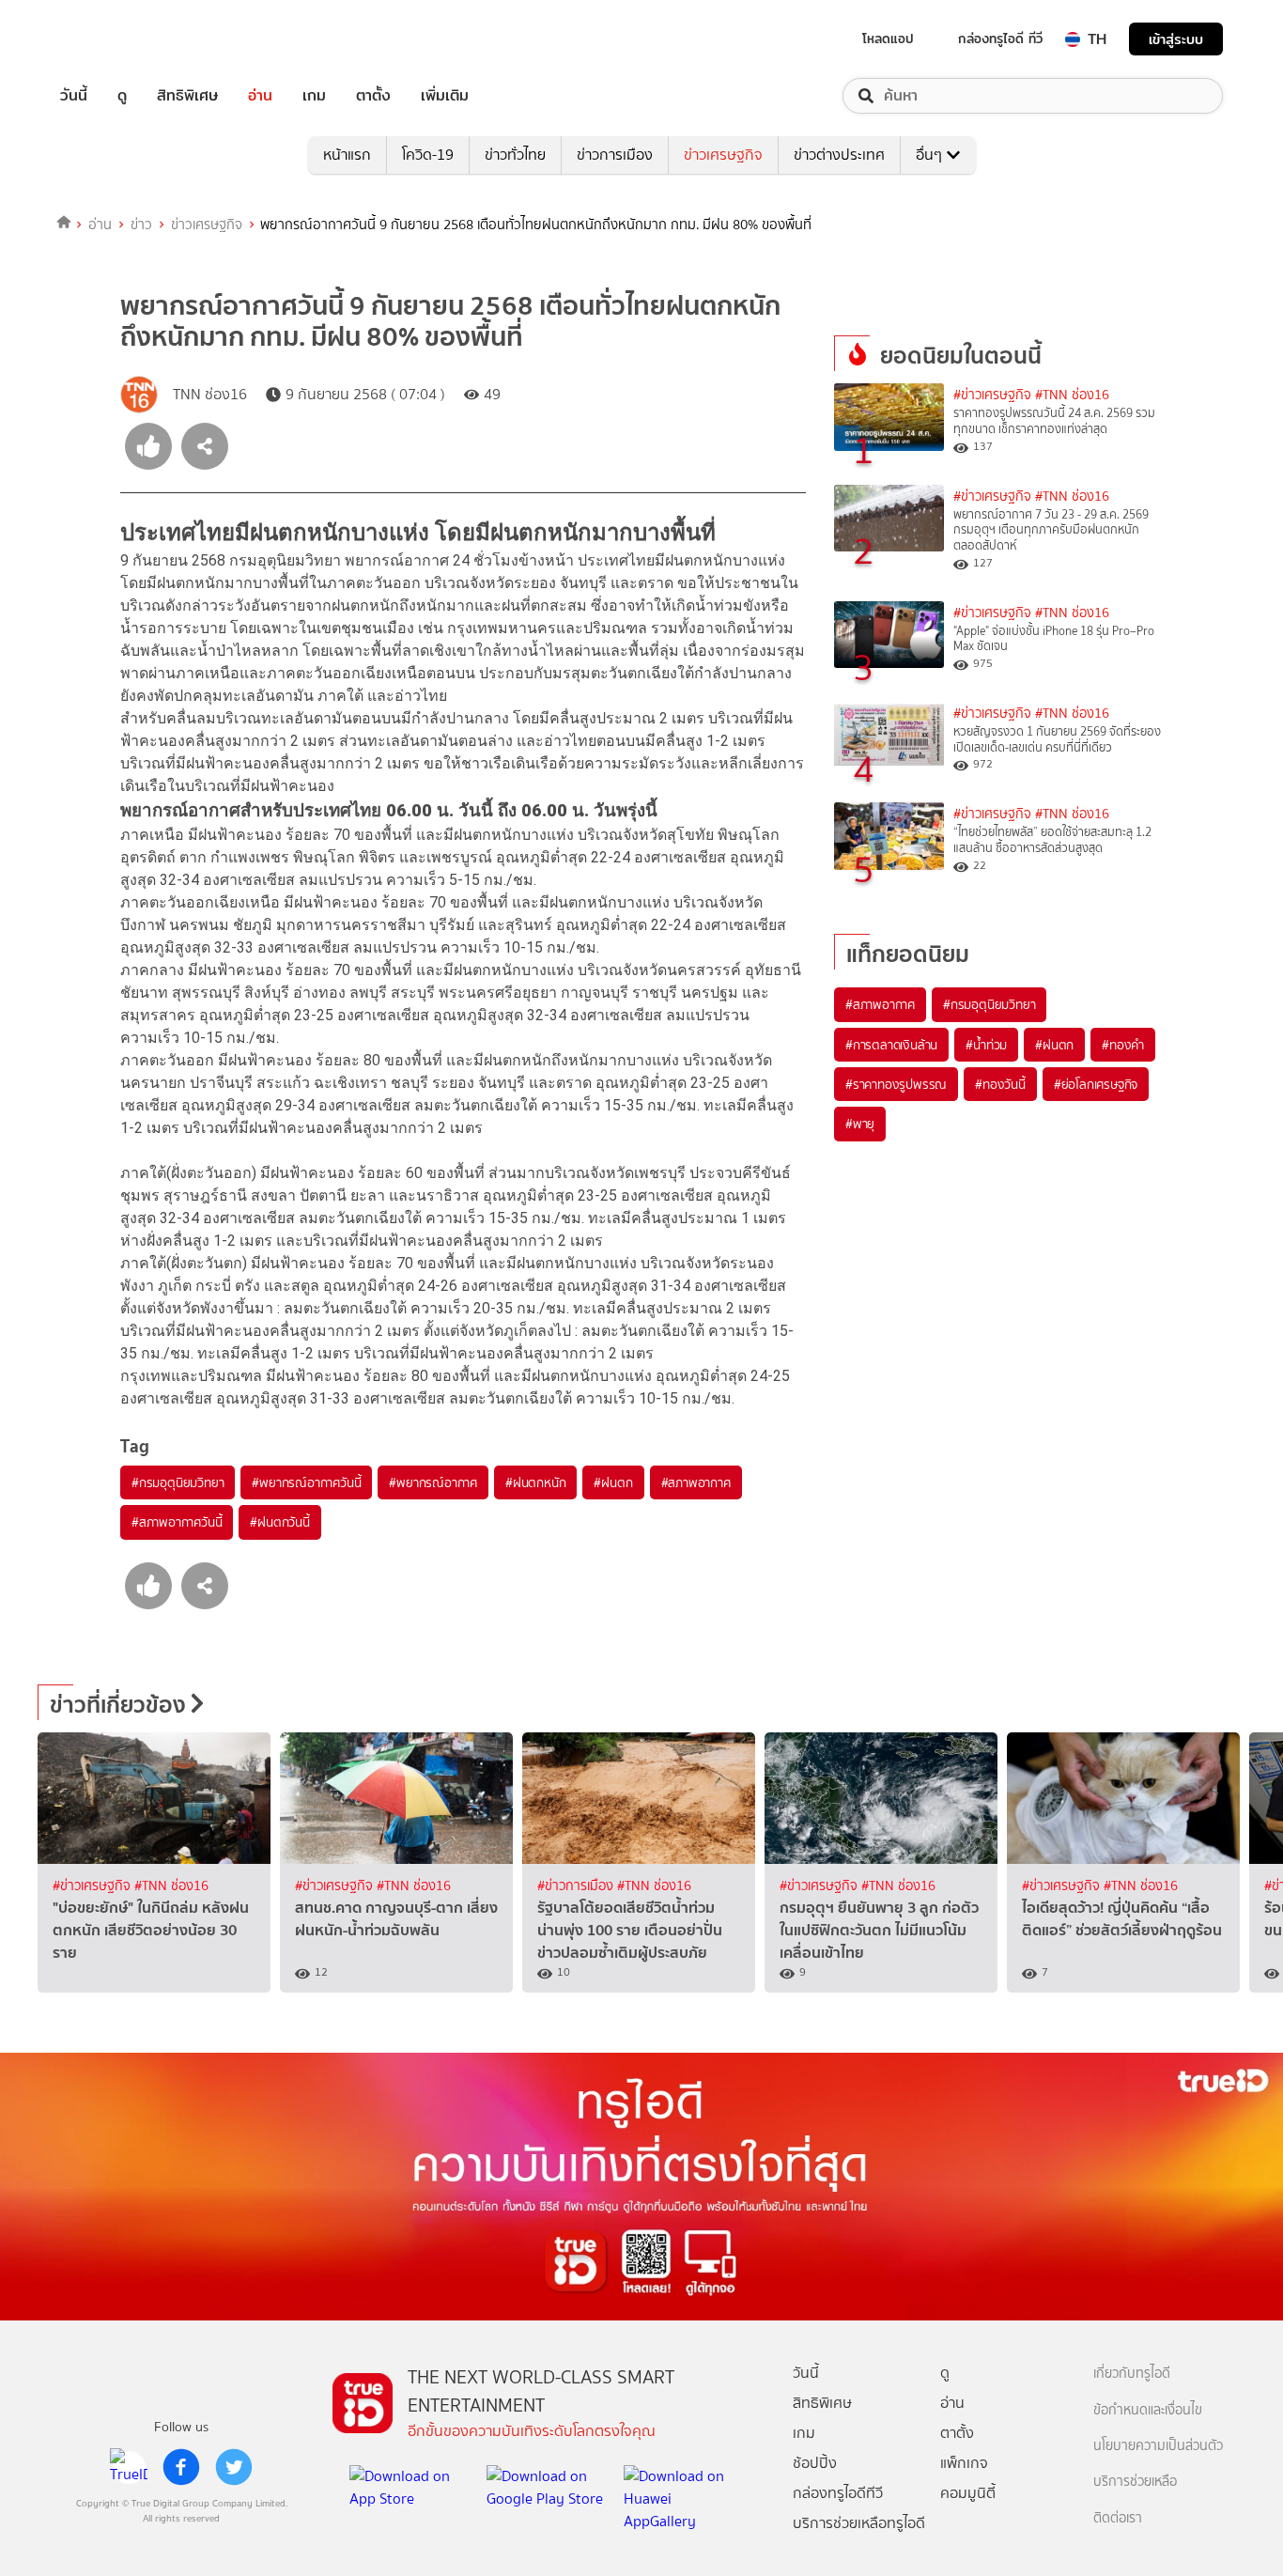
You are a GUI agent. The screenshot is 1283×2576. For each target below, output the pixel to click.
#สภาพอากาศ (696, 1482)
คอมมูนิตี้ (968, 2493)
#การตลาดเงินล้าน (891, 1045)
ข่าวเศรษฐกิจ (723, 155)
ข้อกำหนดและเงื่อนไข (1148, 2410)
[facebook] (181, 2467)
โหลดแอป (888, 39)
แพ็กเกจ (964, 2463)
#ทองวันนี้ (1000, 1084)
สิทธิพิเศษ (187, 96)
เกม (314, 96)
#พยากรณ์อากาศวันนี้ (306, 1482)
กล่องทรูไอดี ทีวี (1000, 39)
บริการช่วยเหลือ (1135, 2482)
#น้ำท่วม (986, 1045)
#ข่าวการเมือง (577, 1886)
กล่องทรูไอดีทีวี (838, 2493)
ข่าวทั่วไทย (515, 155)
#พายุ (860, 1124)
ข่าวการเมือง (615, 155)
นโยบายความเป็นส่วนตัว (1158, 2446)
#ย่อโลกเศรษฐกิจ (1096, 1084)
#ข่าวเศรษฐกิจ (992, 395)
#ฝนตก (613, 1482)
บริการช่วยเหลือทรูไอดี (859, 2523)
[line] (129, 2467)
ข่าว (141, 225)
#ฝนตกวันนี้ (279, 1522)
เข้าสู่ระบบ (1176, 39)
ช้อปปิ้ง (815, 2463)
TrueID (116, 39)
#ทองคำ (1123, 1045)
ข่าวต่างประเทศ (839, 155)
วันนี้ (74, 96)
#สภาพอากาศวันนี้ (177, 1522)
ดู (122, 96)
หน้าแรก (347, 155)
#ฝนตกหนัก (535, 1482)
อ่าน (260, 96)
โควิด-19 (428, 155)
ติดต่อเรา (1118, 2518)
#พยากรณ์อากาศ (433, 1482)
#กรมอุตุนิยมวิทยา (178, 1482)
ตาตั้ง (373, 96)
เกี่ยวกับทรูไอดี (1132, 2374)
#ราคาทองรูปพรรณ (896, 1084)
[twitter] (234, 2467)
